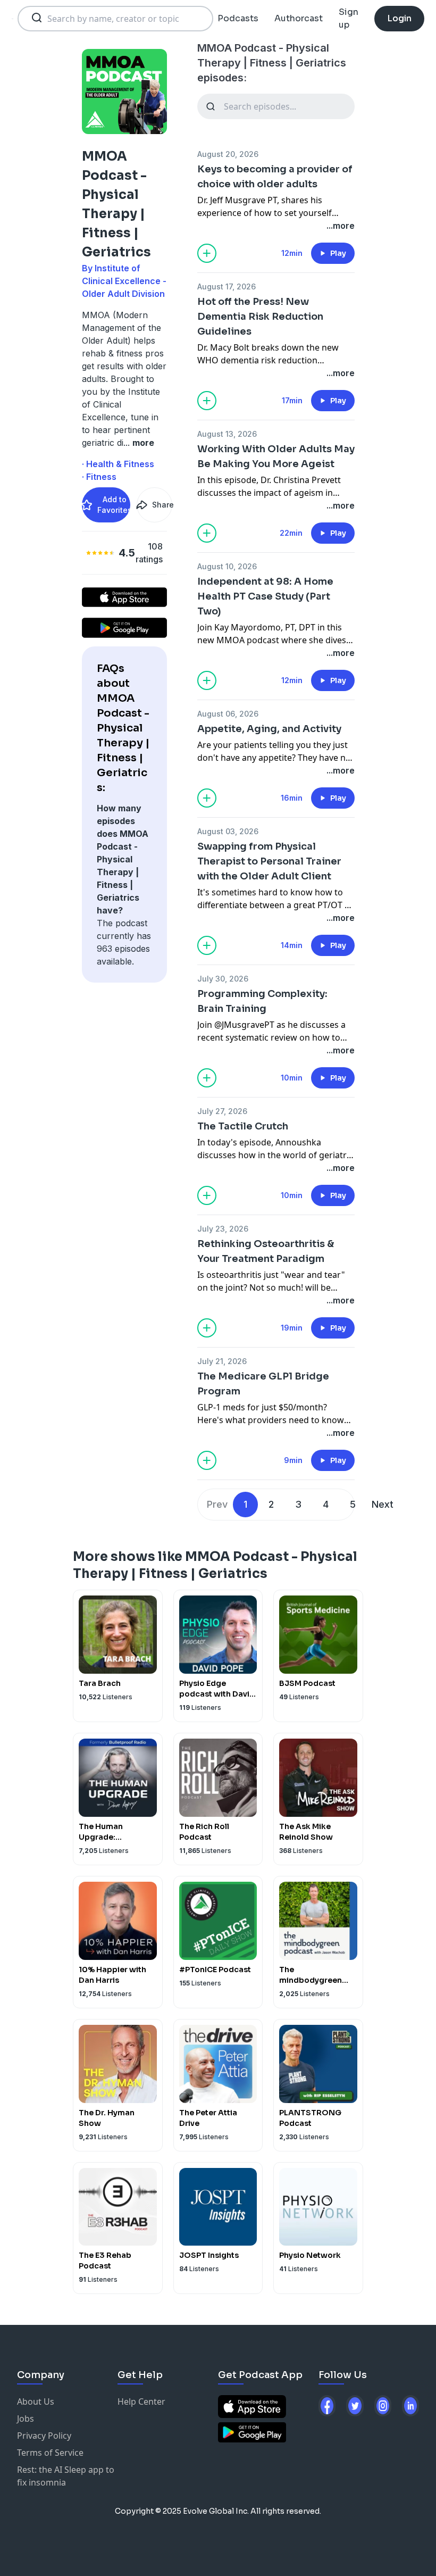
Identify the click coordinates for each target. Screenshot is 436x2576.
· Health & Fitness (118, 464)
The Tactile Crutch (243, 1126)
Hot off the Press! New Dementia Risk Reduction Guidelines (260, 317)
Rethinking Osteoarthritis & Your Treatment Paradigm (266, 1251)
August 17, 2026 (227, 286)
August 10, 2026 (227, 566)
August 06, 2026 (228, 714)
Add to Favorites (114, 505)
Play (338, 253)
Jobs (26, 2419)
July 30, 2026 (223, 979)
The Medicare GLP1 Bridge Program (263, 1384)
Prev (217, 1504)
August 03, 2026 (228, 831)
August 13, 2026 (227, 434)
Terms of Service (50, 2453)
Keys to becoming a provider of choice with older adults (275, 177)
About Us (36, 2402)
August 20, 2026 (228, 154)
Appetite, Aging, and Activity (269, 729)
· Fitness (99, 477)
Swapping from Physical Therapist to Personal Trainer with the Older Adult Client (269, 861)
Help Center (141, 2402)
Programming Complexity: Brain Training (262, 1001)
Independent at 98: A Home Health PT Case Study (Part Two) (265, 596)
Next (383, 1504)
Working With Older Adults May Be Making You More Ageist (276, 456)
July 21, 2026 (222, 1361)
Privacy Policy (44, 2436)
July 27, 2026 (222, 1111)
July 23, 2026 (223, 1229)
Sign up (349, 18)
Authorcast (299, 18)
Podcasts (238, 18)
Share (162, 505)
